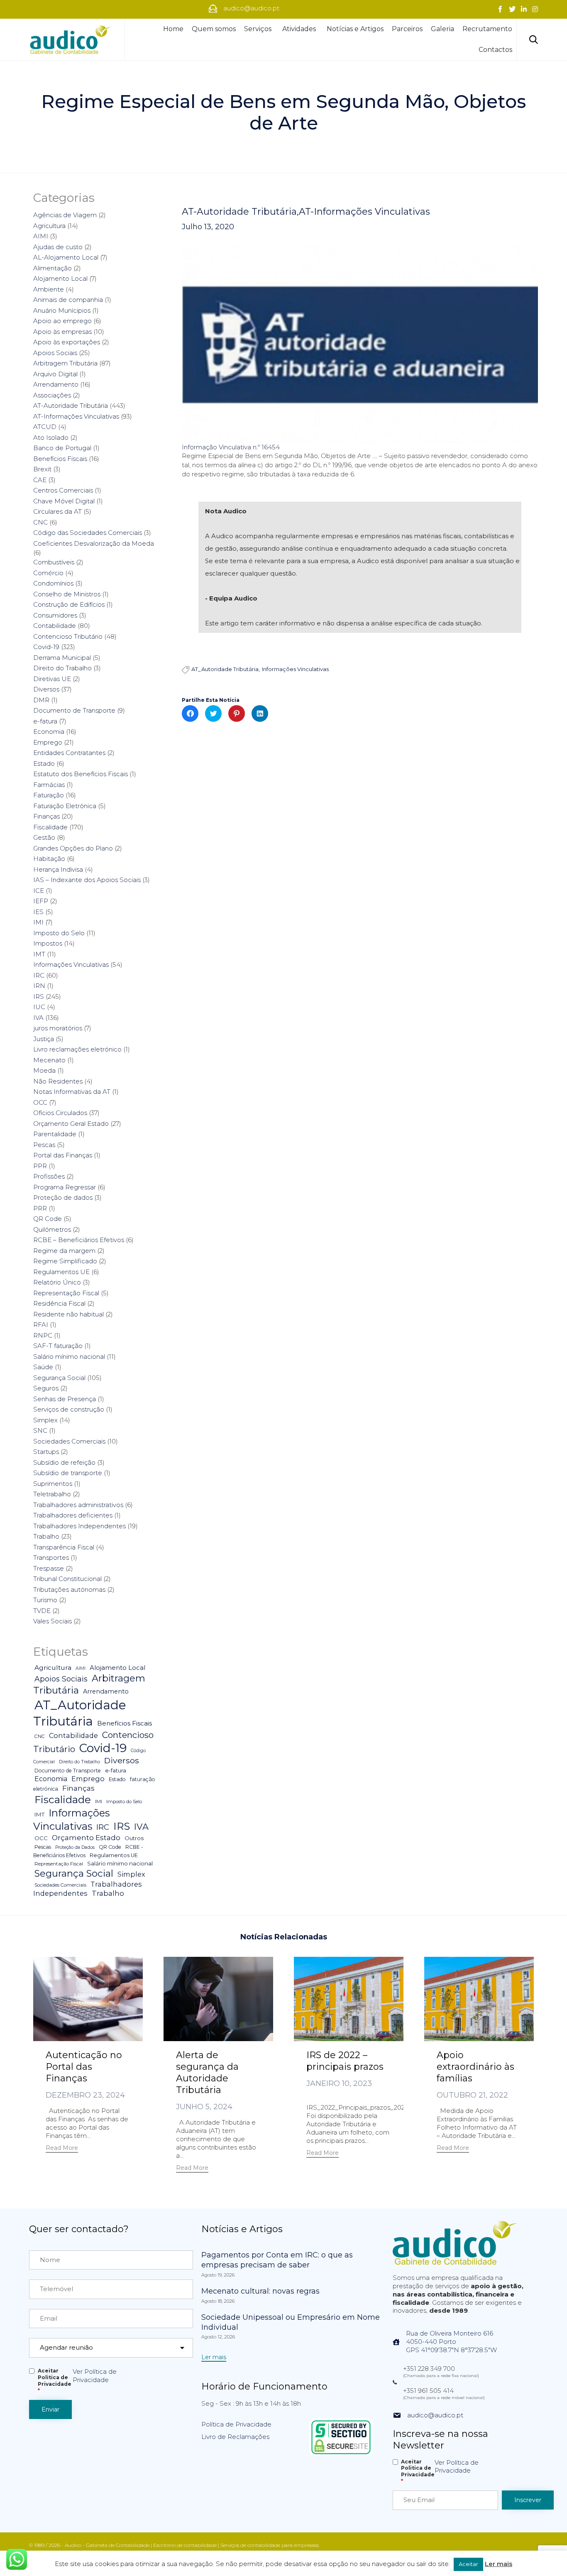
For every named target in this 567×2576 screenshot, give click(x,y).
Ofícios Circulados (60, 1113)
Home (173, 29)
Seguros (46, 1388)
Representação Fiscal (66, 1293)
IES (38, 912)
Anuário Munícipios (62, 310)
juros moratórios (58, 1028)
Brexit (42, 469)
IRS (39, 996)
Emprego (48, 742)
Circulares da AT (57, 511)
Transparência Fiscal (64, 1547)
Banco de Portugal (62, 448)
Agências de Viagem (65, 215)
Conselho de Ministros (67, 594)
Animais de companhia (68, 300)
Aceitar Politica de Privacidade (55, 2381)
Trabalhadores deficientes (73, 1515)
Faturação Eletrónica (65, 806)
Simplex (45, 1420)
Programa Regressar (65, 1187)
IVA (38, 1018)
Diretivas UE (52, 679)
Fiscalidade (50, 827)
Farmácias (49, 785)
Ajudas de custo (58, 247)
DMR (41, 700)
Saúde (43, 1367)
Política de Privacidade (236, 2424)
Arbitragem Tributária (65, 363)
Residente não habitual (68, 1314)
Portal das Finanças (63, 1155)
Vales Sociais (53, 1621)
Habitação (49, 859)
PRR (40, 1208)
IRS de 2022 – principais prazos (345, 2061)
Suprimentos (53, 1484)
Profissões (49, 1176)
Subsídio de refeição (64, 1462)
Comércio (48, 573)
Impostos (48, 943)
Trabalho (46, 1536)
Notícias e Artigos (355, 29)
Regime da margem (64, 1251)
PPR (40, 1166)
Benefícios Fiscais (60, 459)
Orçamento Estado (86, 1837)
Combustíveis (54, 562)
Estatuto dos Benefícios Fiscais (81, 774)
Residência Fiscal (59, 1303)
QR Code (48, 1219)
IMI (38, 922)
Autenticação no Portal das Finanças (84, 2067)
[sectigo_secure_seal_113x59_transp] (341, 2454)
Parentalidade (55, 1134)
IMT (39, 954)
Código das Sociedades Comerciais (88, 533)
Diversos (46, 689)
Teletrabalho (52, 1494)
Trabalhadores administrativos (78, 1505)
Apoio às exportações (67, 342)
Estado (44, 763)
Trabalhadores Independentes (79, 1526)
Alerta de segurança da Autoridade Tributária (207, 2072)
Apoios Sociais (55, 353)
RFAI (41, 1325)
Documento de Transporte (74, 710)
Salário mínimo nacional (69, 1357)
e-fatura (45, 721)
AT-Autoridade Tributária (239, 212)
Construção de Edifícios (69, 604)
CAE (40, 480)
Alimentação (53, 268)
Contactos (495, 50)
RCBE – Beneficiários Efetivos (79, 1240)
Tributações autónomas (69, 1589)
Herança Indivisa (58, 869)
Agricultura (49, 226)
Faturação (49, 795)
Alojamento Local (60, 278)
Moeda (44, 1070)
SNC (40, 1430)
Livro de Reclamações (235, 2437)
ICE (39, 891)
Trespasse (49, 1568)
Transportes (51, 1558)
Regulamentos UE (61, 1272)
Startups (46, 1452)
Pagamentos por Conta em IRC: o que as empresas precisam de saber (277, 2260)
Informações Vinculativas (295, 669)
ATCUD (45, 427)
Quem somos (214, 29)
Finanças (46, 816)
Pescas (44, 1145)
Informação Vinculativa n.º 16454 (231, 447)
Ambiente (49, 289)
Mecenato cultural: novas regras (260, 2291)
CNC (40, 522)
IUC (39, 1007)
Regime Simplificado (65, 1261)
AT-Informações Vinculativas (364, 212)
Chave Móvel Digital (64, 501)
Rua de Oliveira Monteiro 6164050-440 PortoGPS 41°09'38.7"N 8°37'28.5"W (451, 2342)
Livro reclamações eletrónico (77, 1049)
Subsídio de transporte (68, 1473)
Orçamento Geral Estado (71, 1124)
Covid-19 (46, 647)
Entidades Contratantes (69, 753)
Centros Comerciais (63, 490)
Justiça (44, 1039)
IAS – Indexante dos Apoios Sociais (87, 880)
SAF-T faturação (58, 1346)
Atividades (299, 29)
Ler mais (499, 2564)
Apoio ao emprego (62, 321)
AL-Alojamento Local (66, 257)
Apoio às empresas (62, 332)
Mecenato (49, 1060)
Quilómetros (52, 1229)
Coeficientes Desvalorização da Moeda (94, 543)
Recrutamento (487, 29)
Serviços (258, 29)
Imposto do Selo (59, 933)
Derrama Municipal (62, 658)
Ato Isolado (51, 438)
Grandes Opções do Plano (73, 848)
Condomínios (53, 583)
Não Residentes (58, 1081)
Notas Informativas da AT (72, 1092)
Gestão (44, 837)
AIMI (41, 236)
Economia (49, 732)
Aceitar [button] (468, 2564)
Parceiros (407, 29)
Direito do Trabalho (62, 668)
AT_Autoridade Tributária (225, 669)
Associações (52, 395)
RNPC (43, 1335)
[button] (62, 2149)
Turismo (45, 1600)
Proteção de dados (63, 1197)
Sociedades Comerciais (69, 1441)
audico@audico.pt (435, 2415)
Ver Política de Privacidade (95, 2376)
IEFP (41, 901)
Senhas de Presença (65, 1399)
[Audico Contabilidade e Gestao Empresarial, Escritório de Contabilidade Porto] (71, 39)
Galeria (442, 29)
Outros (134, 1838)
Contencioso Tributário (68, 636)
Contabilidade (55, 626)
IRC (39, 975)
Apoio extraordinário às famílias (475, 2067)
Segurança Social (59, 1378)
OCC (40, 1102)
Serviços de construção (69, 1409)
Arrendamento (56, 384)
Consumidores (55, 615)
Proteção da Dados (75, 1847)
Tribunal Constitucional (67, 1579)
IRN (39, 986)
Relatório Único (57, 1282)
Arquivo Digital (55, 374)
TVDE (42, 1611)
